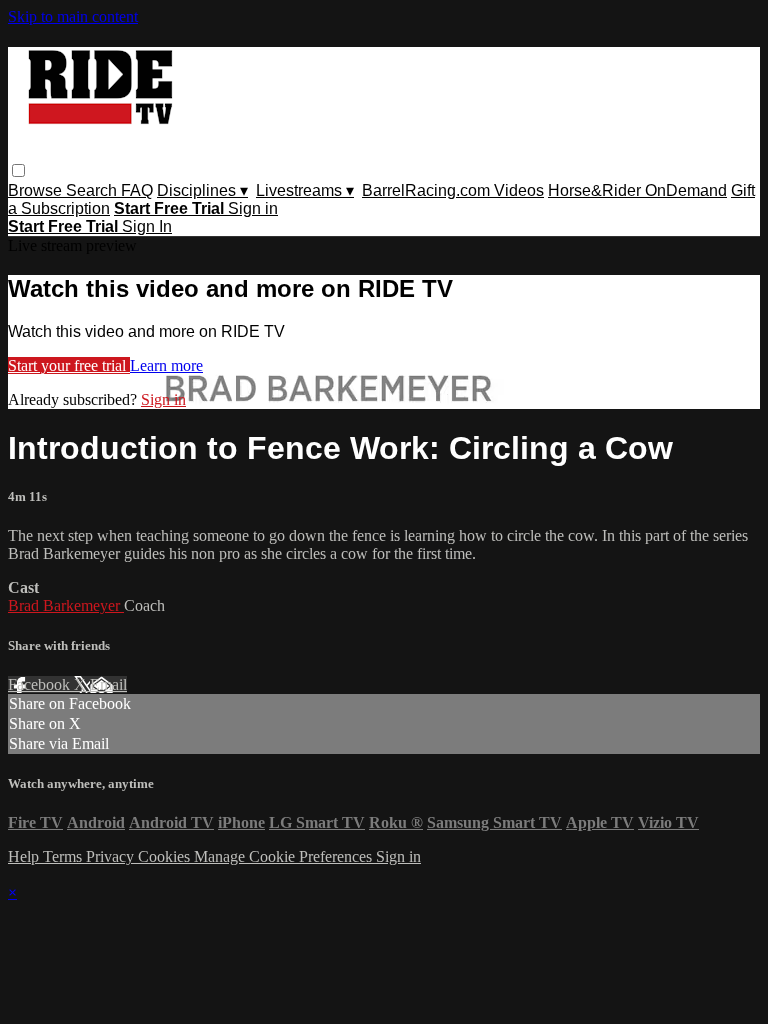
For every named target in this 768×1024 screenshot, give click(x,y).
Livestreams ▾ (305, 190)
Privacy (112, 856)
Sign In (147, 226)
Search (93, 190)
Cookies (166, 856)
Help (25, 856)
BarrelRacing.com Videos (453, 190)
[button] (18, 170)
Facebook (41, 684)
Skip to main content (73, 16)
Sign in (253, 208)
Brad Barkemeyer (66, 605)
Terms (64, 856)
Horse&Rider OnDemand (637, 190)
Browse (37, 190)
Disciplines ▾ (202, 190)
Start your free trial (69, 365)
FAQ (137, 190)
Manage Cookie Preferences (285, 856)
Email (108, 684)
